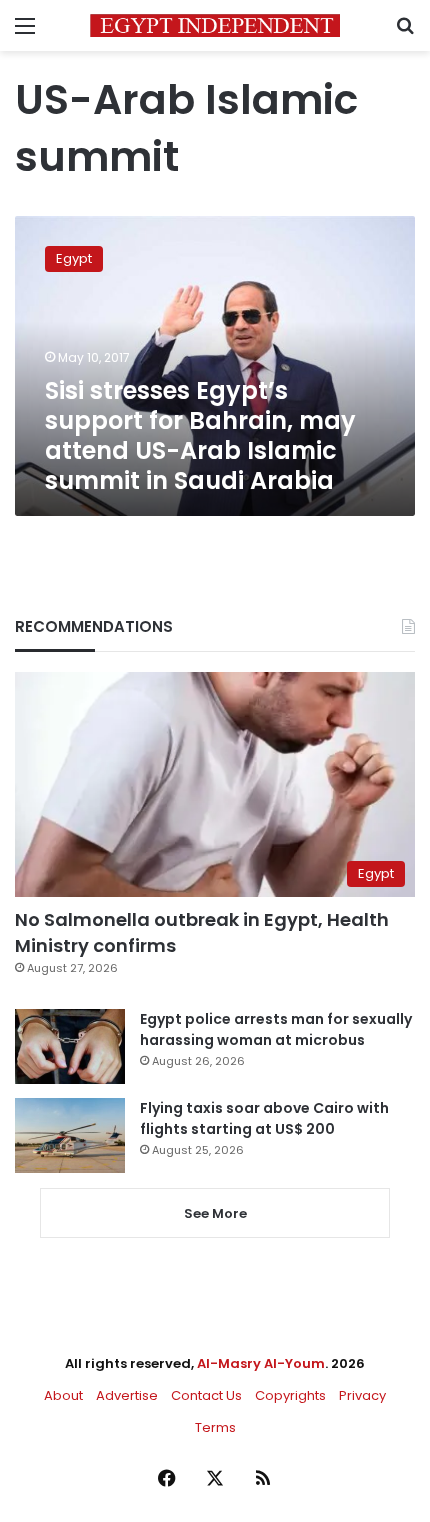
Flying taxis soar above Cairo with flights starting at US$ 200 (264, 1118)
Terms (215, 1427)
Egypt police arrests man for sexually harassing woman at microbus (276, 1029)
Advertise (127, 1395)
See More (215, 1213)
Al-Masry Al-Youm (261, 1363)
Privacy (362, 1395)
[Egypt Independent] (215, 25)
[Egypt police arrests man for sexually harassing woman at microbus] (70, 1046)
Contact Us (206, 1395)
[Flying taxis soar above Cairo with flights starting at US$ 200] (70, 1135)
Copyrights (290, 1395)
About (63, 1395)
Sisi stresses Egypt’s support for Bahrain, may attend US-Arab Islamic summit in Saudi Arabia (200, 435)
